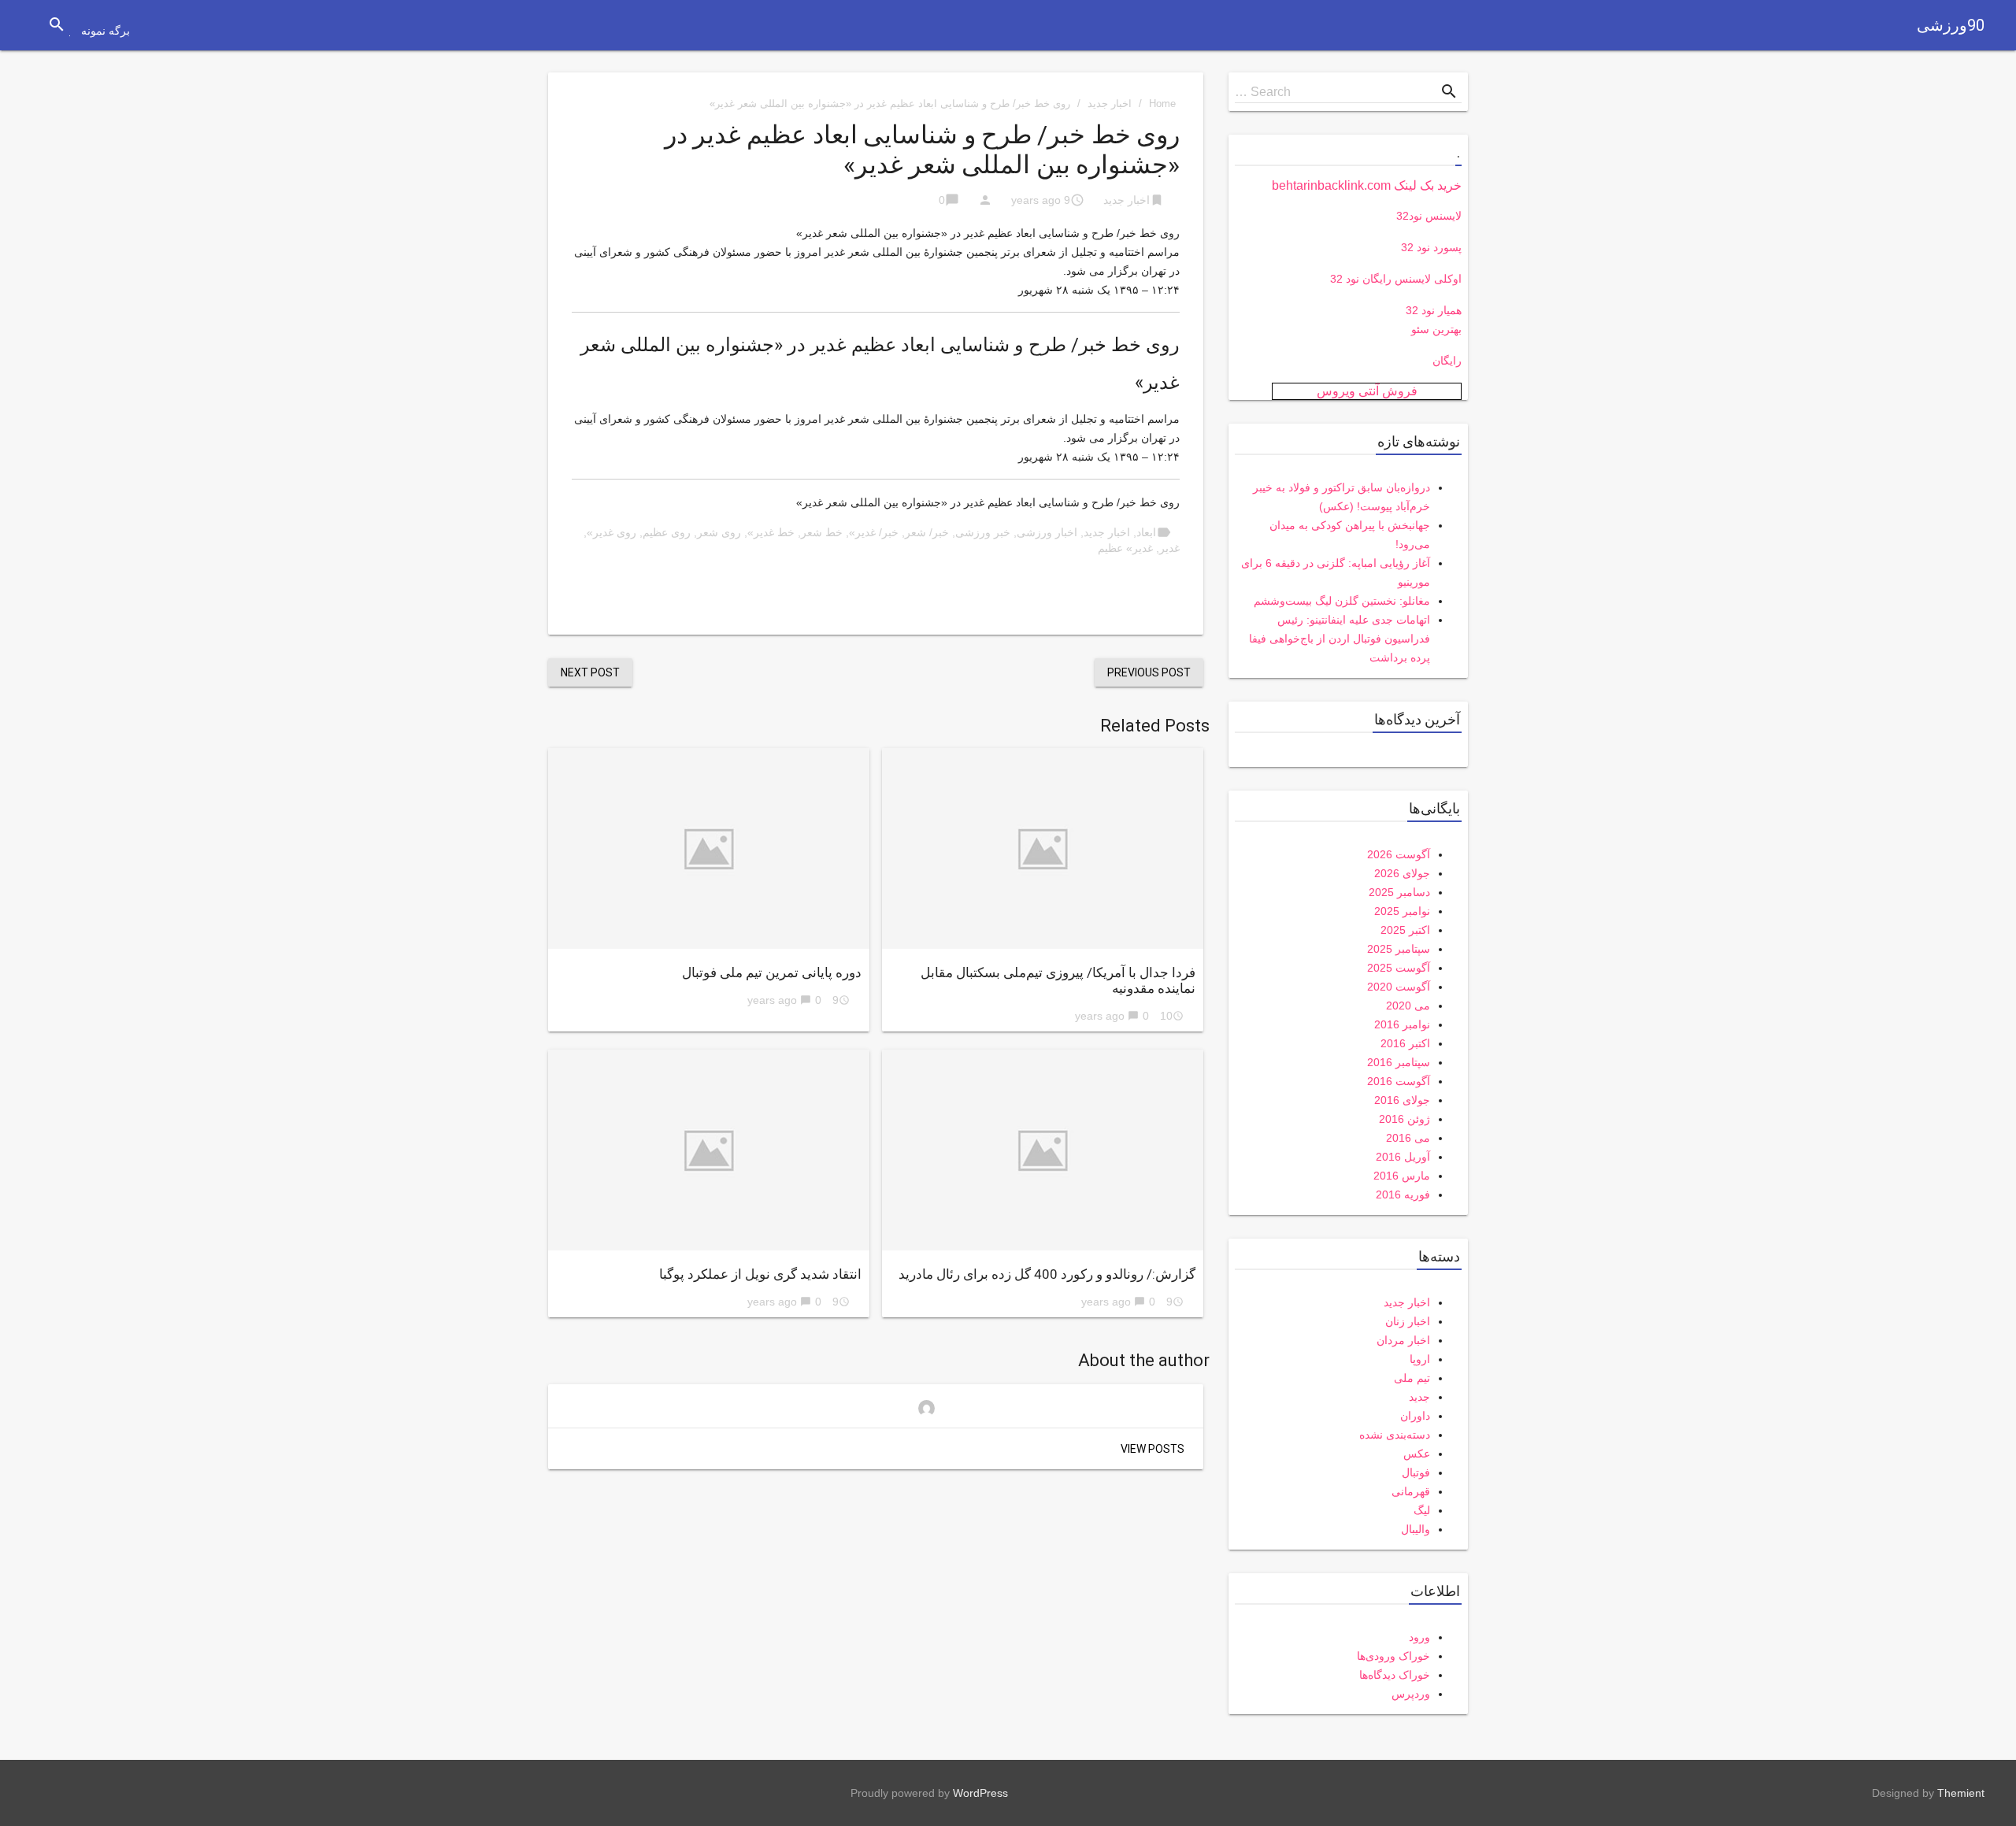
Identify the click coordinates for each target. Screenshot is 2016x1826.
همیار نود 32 (1434, 310)
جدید (1419, 1397)
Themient (1961, 1793)
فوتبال (1416, 1472)
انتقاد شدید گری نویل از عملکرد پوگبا (760, 1274)
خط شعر (822, 532)
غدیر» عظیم (1125, 548)
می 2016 (1408, 1138)
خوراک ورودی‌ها (1393, 1656)
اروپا (1420, 1359)
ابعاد (1146, 532)
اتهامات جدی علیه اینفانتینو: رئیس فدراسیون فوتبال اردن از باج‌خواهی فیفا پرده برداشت (1340, 639)
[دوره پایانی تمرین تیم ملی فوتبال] (709, 848)
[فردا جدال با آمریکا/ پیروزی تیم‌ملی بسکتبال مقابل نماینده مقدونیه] (1043, 848)
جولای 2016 (1402, 1100)
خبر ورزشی (983, 532)
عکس (1417, 1454)
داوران (1415, 1416)
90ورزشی (1951, 25)
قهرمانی (1411, 1491)
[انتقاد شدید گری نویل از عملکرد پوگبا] (709, 1150)
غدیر (1169, 548)
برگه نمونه (106, 31)
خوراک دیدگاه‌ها (1395, 1675)
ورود (1419, 1637)
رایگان (1447, 361)
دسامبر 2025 (1399, 892)
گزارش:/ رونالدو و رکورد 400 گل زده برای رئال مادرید (1047, 1274)
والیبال (1416, 1529)
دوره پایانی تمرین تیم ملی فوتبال (772, 972)
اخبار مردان (1403, 1340)
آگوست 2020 (1399, 987)
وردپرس (1411, 1694)
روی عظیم (667, 532)
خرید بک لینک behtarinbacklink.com (1367, 185)
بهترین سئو (1436, 329)
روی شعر (719, 532)
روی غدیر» (611, 532)
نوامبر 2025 (1402, 911)
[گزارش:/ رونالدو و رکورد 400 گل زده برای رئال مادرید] (1043, 1150)
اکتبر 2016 (1405, 1043)
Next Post (590, 672)
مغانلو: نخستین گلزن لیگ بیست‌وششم (1342, 601)
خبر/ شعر (927, 532)
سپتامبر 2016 (1399, 1062)
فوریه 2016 (1403, 1194)
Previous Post (1149, 672)
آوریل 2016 (1403, 1157)
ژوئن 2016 (1405, 1119)
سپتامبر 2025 (1399, 949)
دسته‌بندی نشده (1395, 1435)
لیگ (1422, 1510)
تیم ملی (1412, 1378)
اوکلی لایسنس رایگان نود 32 (1396, 279)
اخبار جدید (1110, 104)
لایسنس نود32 (1429, 216)
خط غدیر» (771, 532)
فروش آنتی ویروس (1367, 391)
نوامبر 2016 (1402, 1024)
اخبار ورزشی (1047, 532)
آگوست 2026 (1399, 854)
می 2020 (1408, 1006)
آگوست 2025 (1399, 968)
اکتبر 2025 (1405, 930)
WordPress (980, 1793)
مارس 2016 (1402, 1176)
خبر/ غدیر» (874, 532)
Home (1162, 104)
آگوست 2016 (1399, 1081)
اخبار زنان (1408, 1321)
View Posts (1153, 1449)
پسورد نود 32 (1431, 247)
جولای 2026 (1402, 873)
